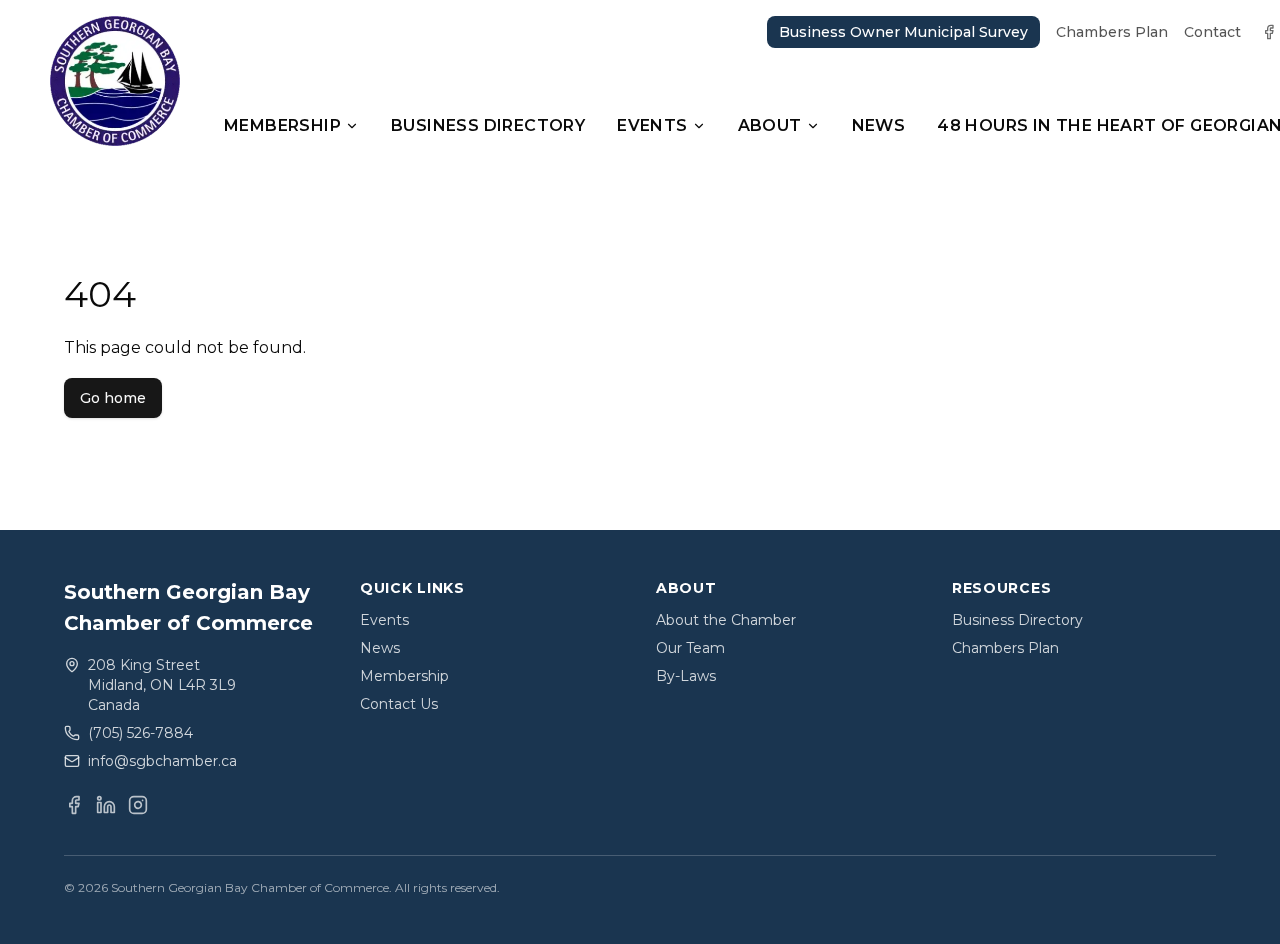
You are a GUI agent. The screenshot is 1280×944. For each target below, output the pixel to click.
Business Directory (488, 125)
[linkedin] (106, 805)
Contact (1212, 32)
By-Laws (686, 676)
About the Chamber (726, 620)
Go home (113, 398)
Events (652, 125)
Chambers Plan (1112, 32)
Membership (282, 125)
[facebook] (1269, 32)
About (770, 125)
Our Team (690, 648)
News (879, 125)
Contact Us (399, 704)
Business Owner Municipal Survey (903, 32)
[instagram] (138, 805)
